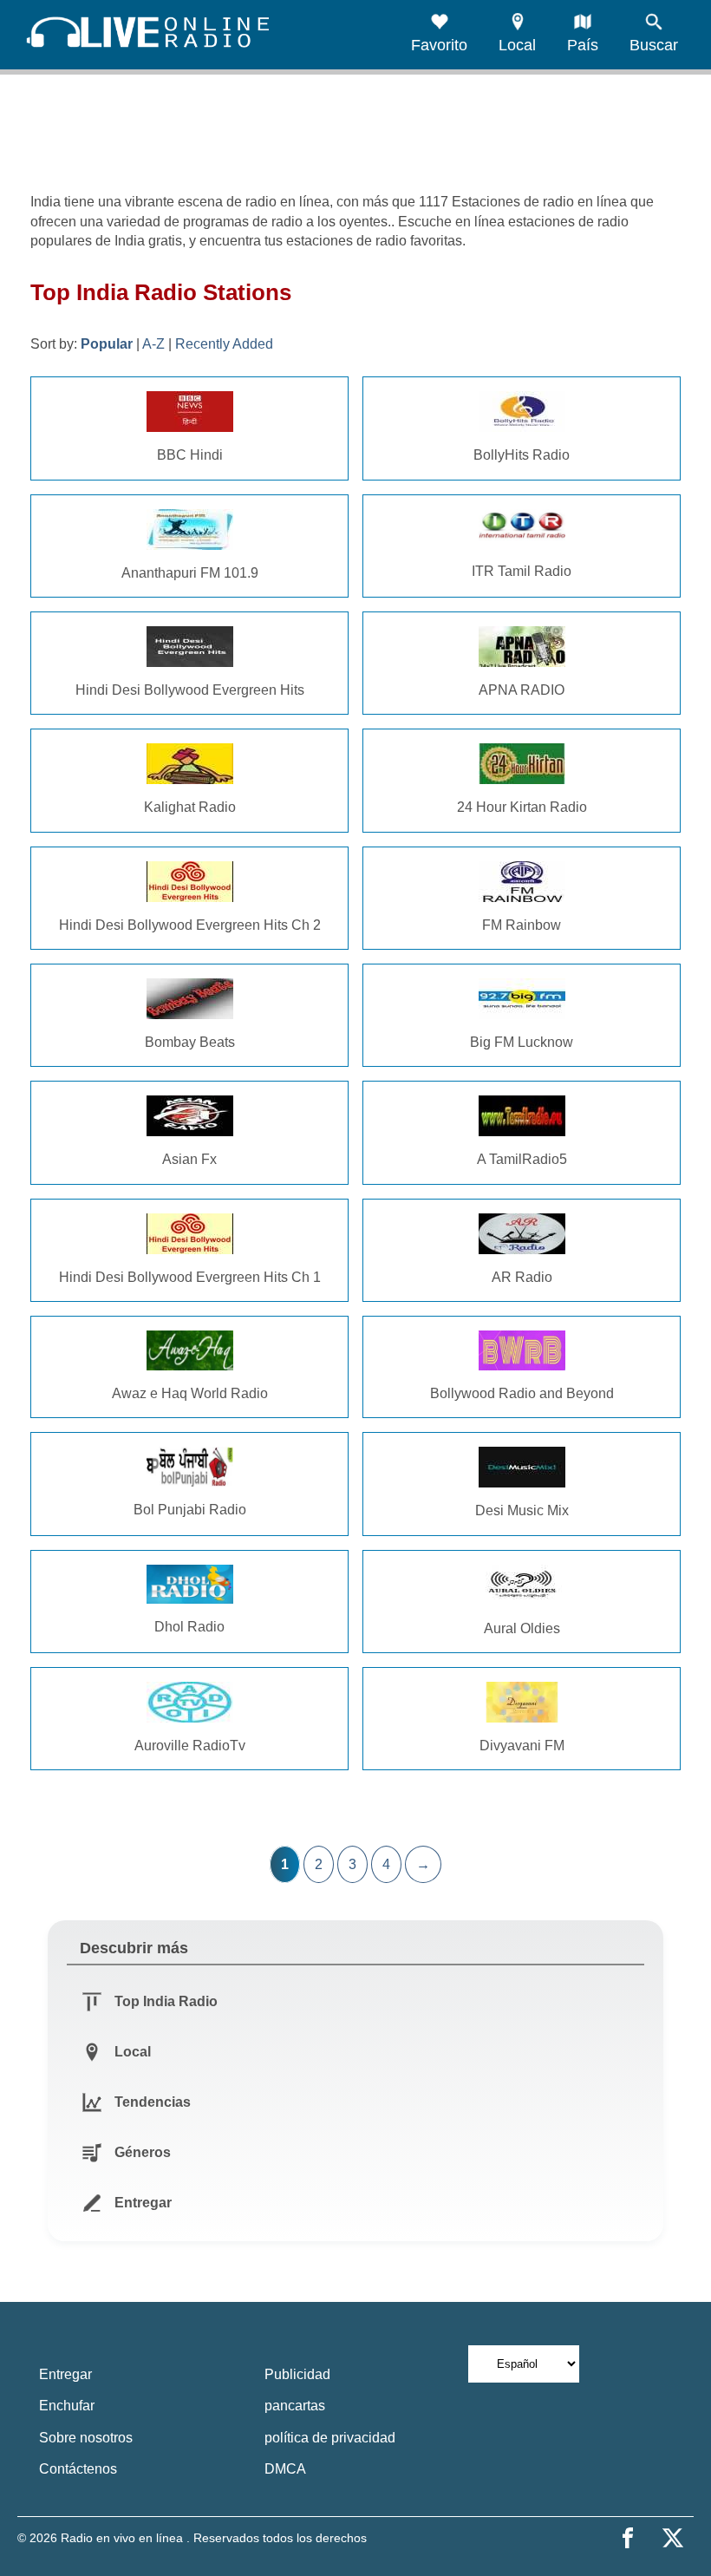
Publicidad (297, 2374)
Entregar (65, 2374)
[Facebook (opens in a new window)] (628, 2538)
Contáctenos (78, 2469)
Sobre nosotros (86, 2438)
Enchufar (67, 2406)
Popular (107, 344)
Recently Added (224, 344)
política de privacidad (330, 2438)
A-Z (153, 344)
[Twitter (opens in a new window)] (673, 2538)
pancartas (295, 2406)
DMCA (285, 2469)
